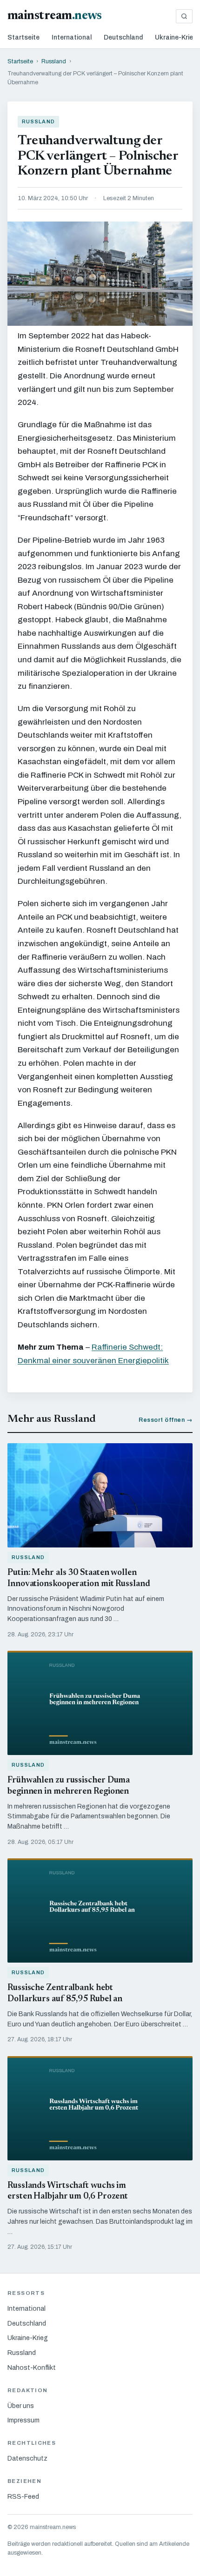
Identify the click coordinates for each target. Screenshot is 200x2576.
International (72, 37)
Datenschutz (27, 2458)
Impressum (23, 2420)
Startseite (23, 37)
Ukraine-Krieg (176, 37)
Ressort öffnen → (166, 1420)
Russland (54, 61)
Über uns (21, 2406)
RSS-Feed (23, 2497)
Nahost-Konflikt (32, 2368)
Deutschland (123, 37)
